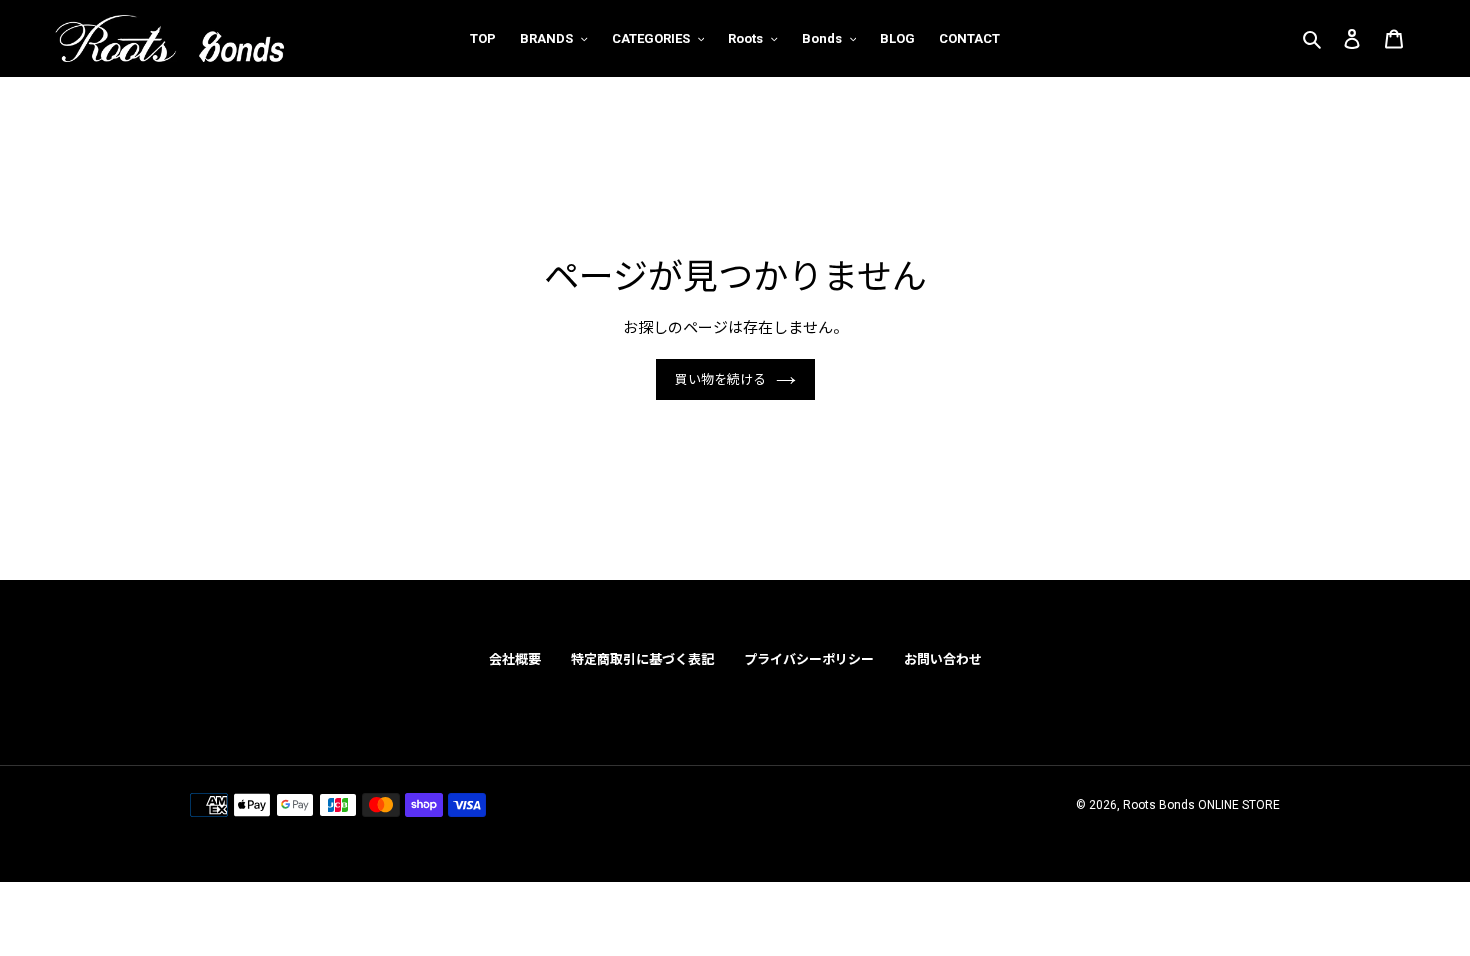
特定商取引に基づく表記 (642, 659)
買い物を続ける (720, 379)
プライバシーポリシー (809, 659)
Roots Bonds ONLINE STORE (1201, 805)
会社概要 (515, 659)
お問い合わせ (943, 659)
